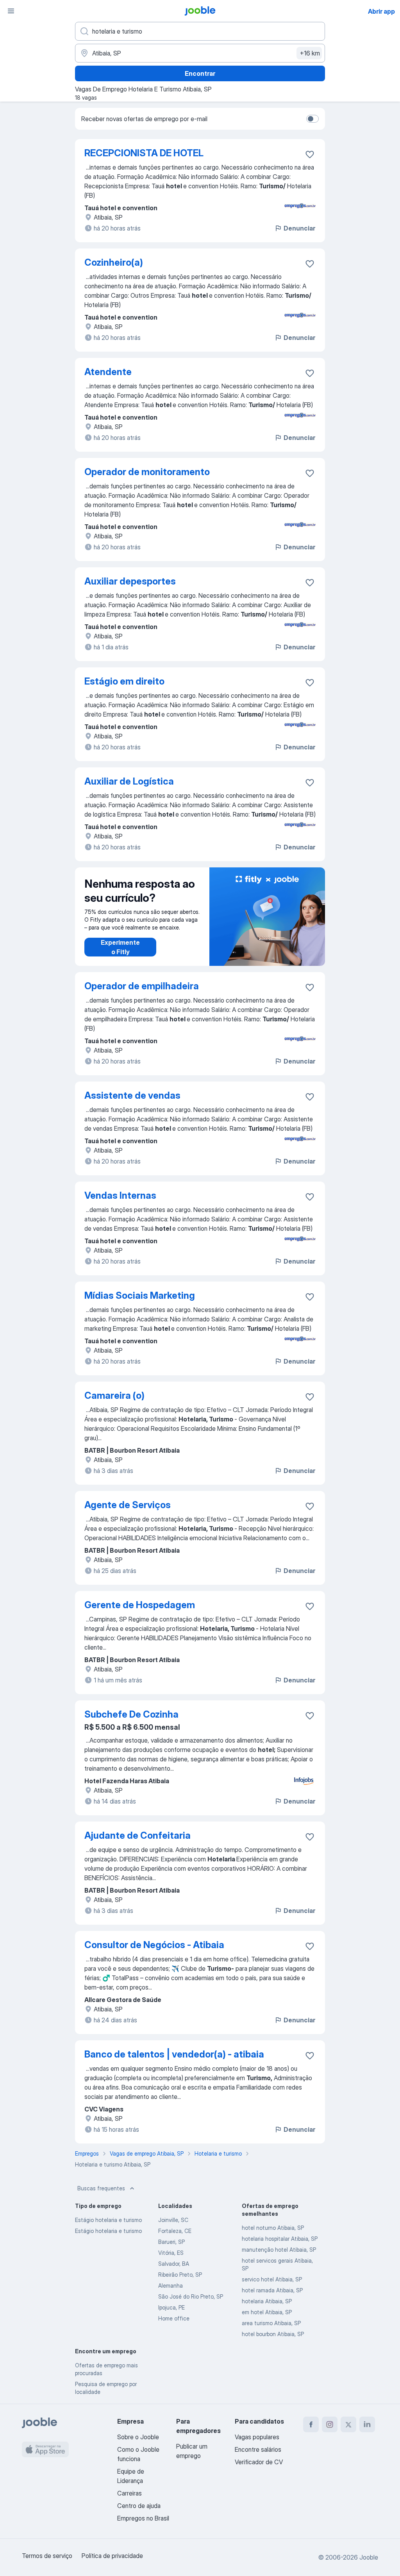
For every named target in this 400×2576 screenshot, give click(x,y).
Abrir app (381, 11)
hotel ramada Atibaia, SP (272, 2290)
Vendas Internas (120, 1195)
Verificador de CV (259, 2462)
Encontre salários (258, 2449)
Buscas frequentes (101, 2188)
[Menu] (11, 11)
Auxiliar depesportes (130, 581)
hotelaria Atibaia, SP (267, 2301)
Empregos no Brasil (143, 2518)
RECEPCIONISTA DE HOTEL (144, 153)
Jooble (369, 2557)
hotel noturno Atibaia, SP (273, 2228)
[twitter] (348, 2424)
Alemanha (171, 2286)
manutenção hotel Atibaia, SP (279, 2250)
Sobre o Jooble (138, 2437)
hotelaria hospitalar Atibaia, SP (280, 2239)
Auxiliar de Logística (129, 781)
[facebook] (311, 2424)
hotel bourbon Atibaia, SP (273, 2334)
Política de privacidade (112, 2556)
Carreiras (129, 2493)
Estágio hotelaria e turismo (108, 2220)
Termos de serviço (47, 2556)
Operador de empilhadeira (142, 986)
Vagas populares (257, 2437)
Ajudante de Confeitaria (137, 1835)
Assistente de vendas (132, 1095)
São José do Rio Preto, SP (191, 2296)
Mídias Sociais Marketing (140, 1295)
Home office (174, 2318)
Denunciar (299, 228)
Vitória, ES (171, 2253)
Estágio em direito (124, 681)
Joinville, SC (173, 2220)
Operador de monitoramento (147, 472)
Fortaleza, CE (175, 2231)
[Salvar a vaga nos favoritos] (310, 154)
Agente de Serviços (128, 1505)
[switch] (312, 119)
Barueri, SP (171, 2242)
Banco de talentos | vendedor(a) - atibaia (174, 2054)
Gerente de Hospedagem (140, 1605)
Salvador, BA (174, 2264)
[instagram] (330, 2424)
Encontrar (200, 73)
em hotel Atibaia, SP (267, 2312)
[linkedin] (367, 2424)
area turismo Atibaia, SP (271, 2323)
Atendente (108, 372)
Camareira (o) (114, 1395)
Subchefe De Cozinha (131, 1714)
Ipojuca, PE (171, 2307)
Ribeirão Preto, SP (180, 2275)
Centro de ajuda (139, 2506)
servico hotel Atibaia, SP (272, 2279)
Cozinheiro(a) (114, 262)
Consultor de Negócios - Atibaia (154, 1945)
